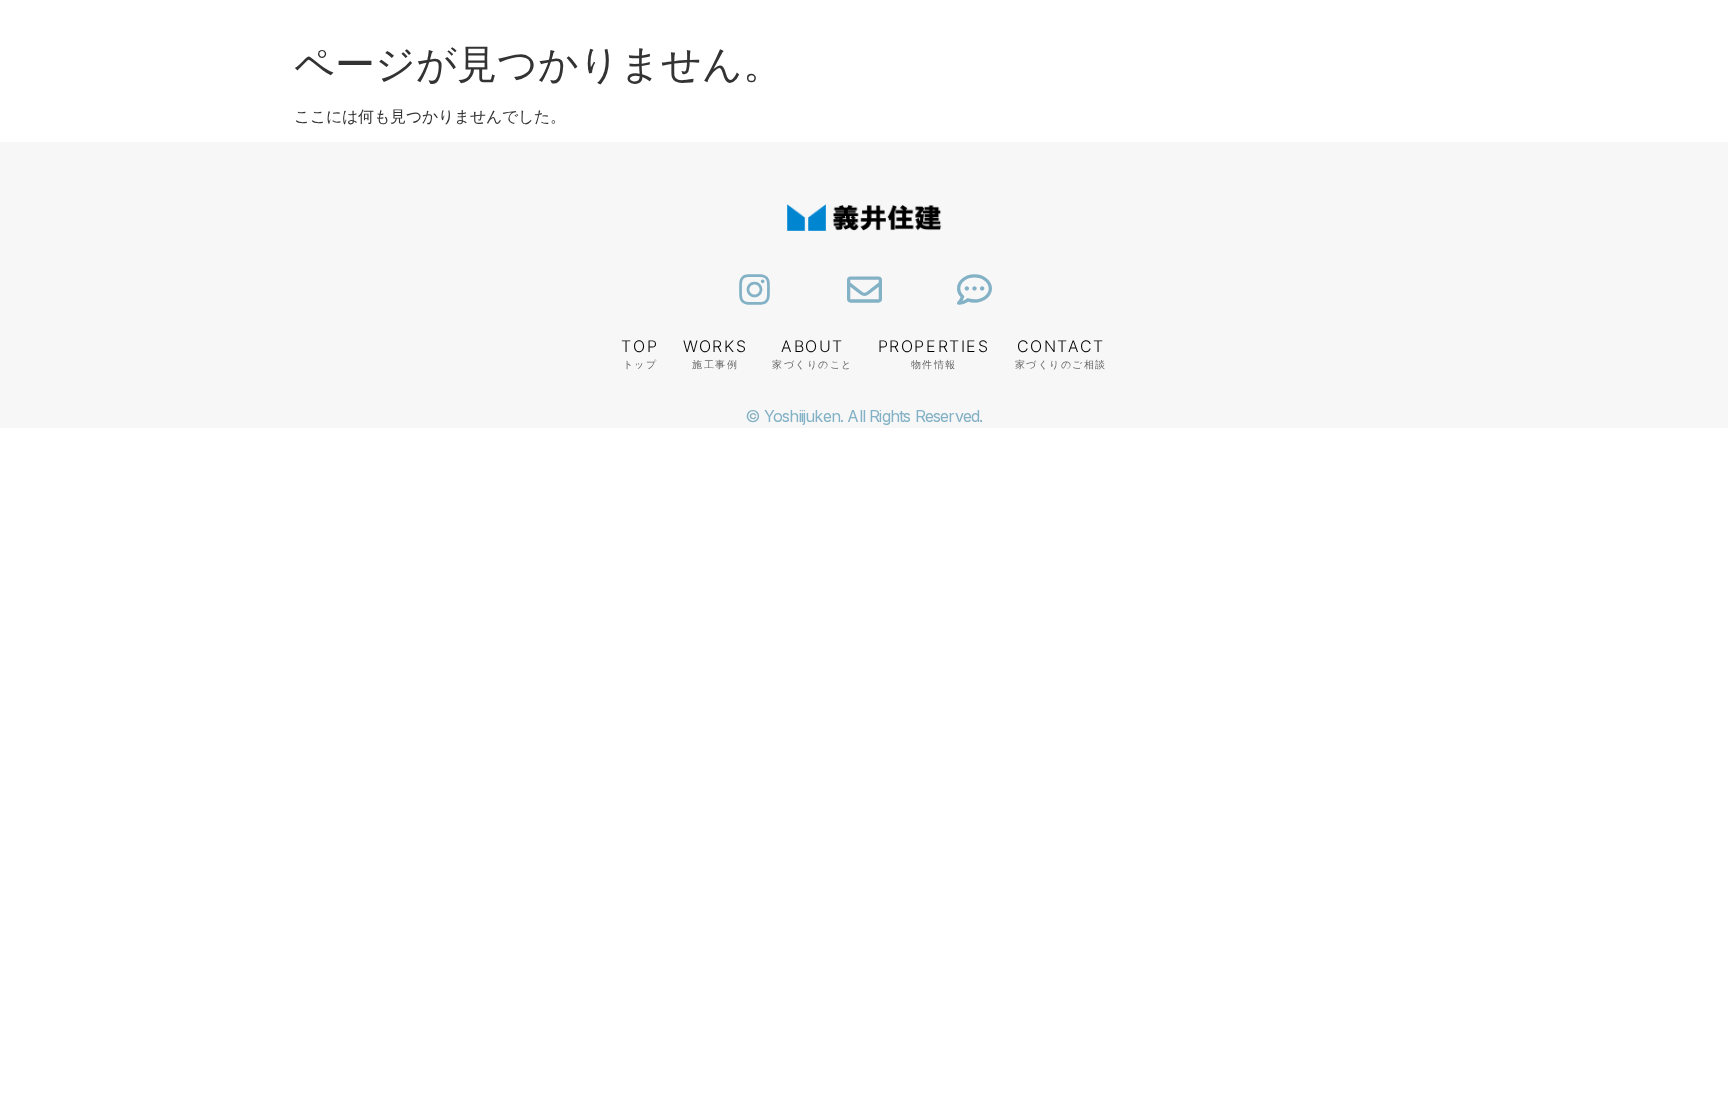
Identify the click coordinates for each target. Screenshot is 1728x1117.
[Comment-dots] (974, 289)
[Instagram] (754, 289)
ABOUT (812, 346)
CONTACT (1061, 346)
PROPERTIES (934, 346)
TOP (639, 346)
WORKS (715, 346)
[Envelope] (864, 289)
